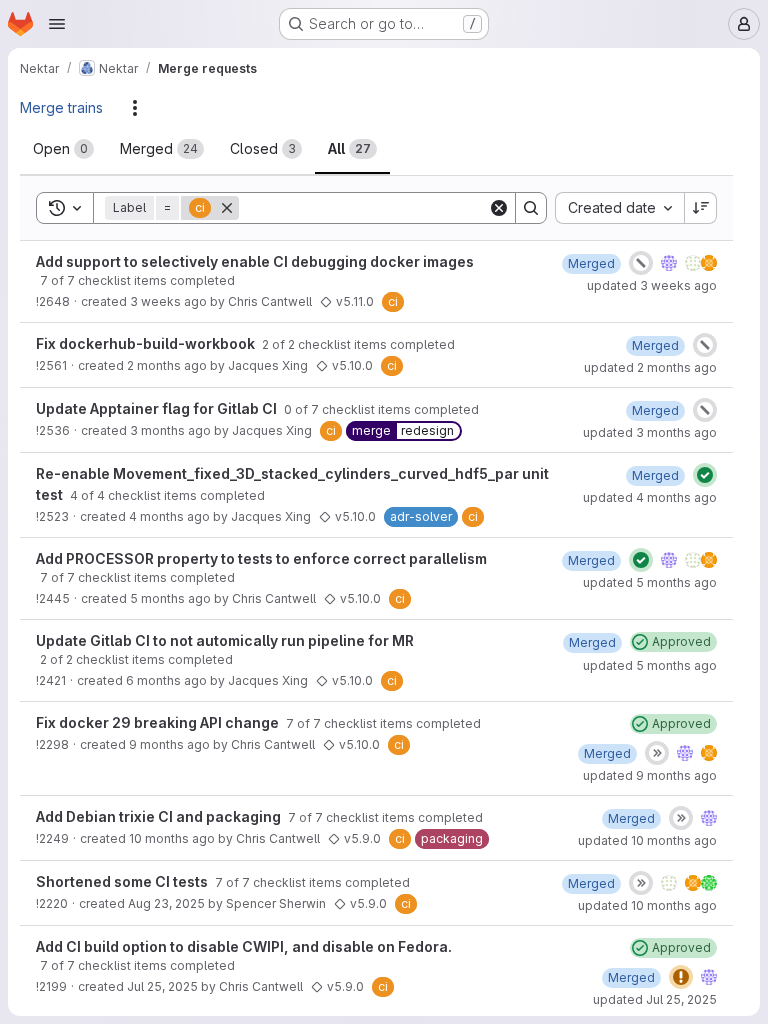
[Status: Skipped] (657, 753)
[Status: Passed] (705, 475)
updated (652, 285)
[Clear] (499, 208)
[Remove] (227, 208)
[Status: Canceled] (641, 263)
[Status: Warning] (681, 977)
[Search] (531, 208)
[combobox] (619, 208)
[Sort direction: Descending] (701, 208)
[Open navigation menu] (57, 24)
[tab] (63, 149)
